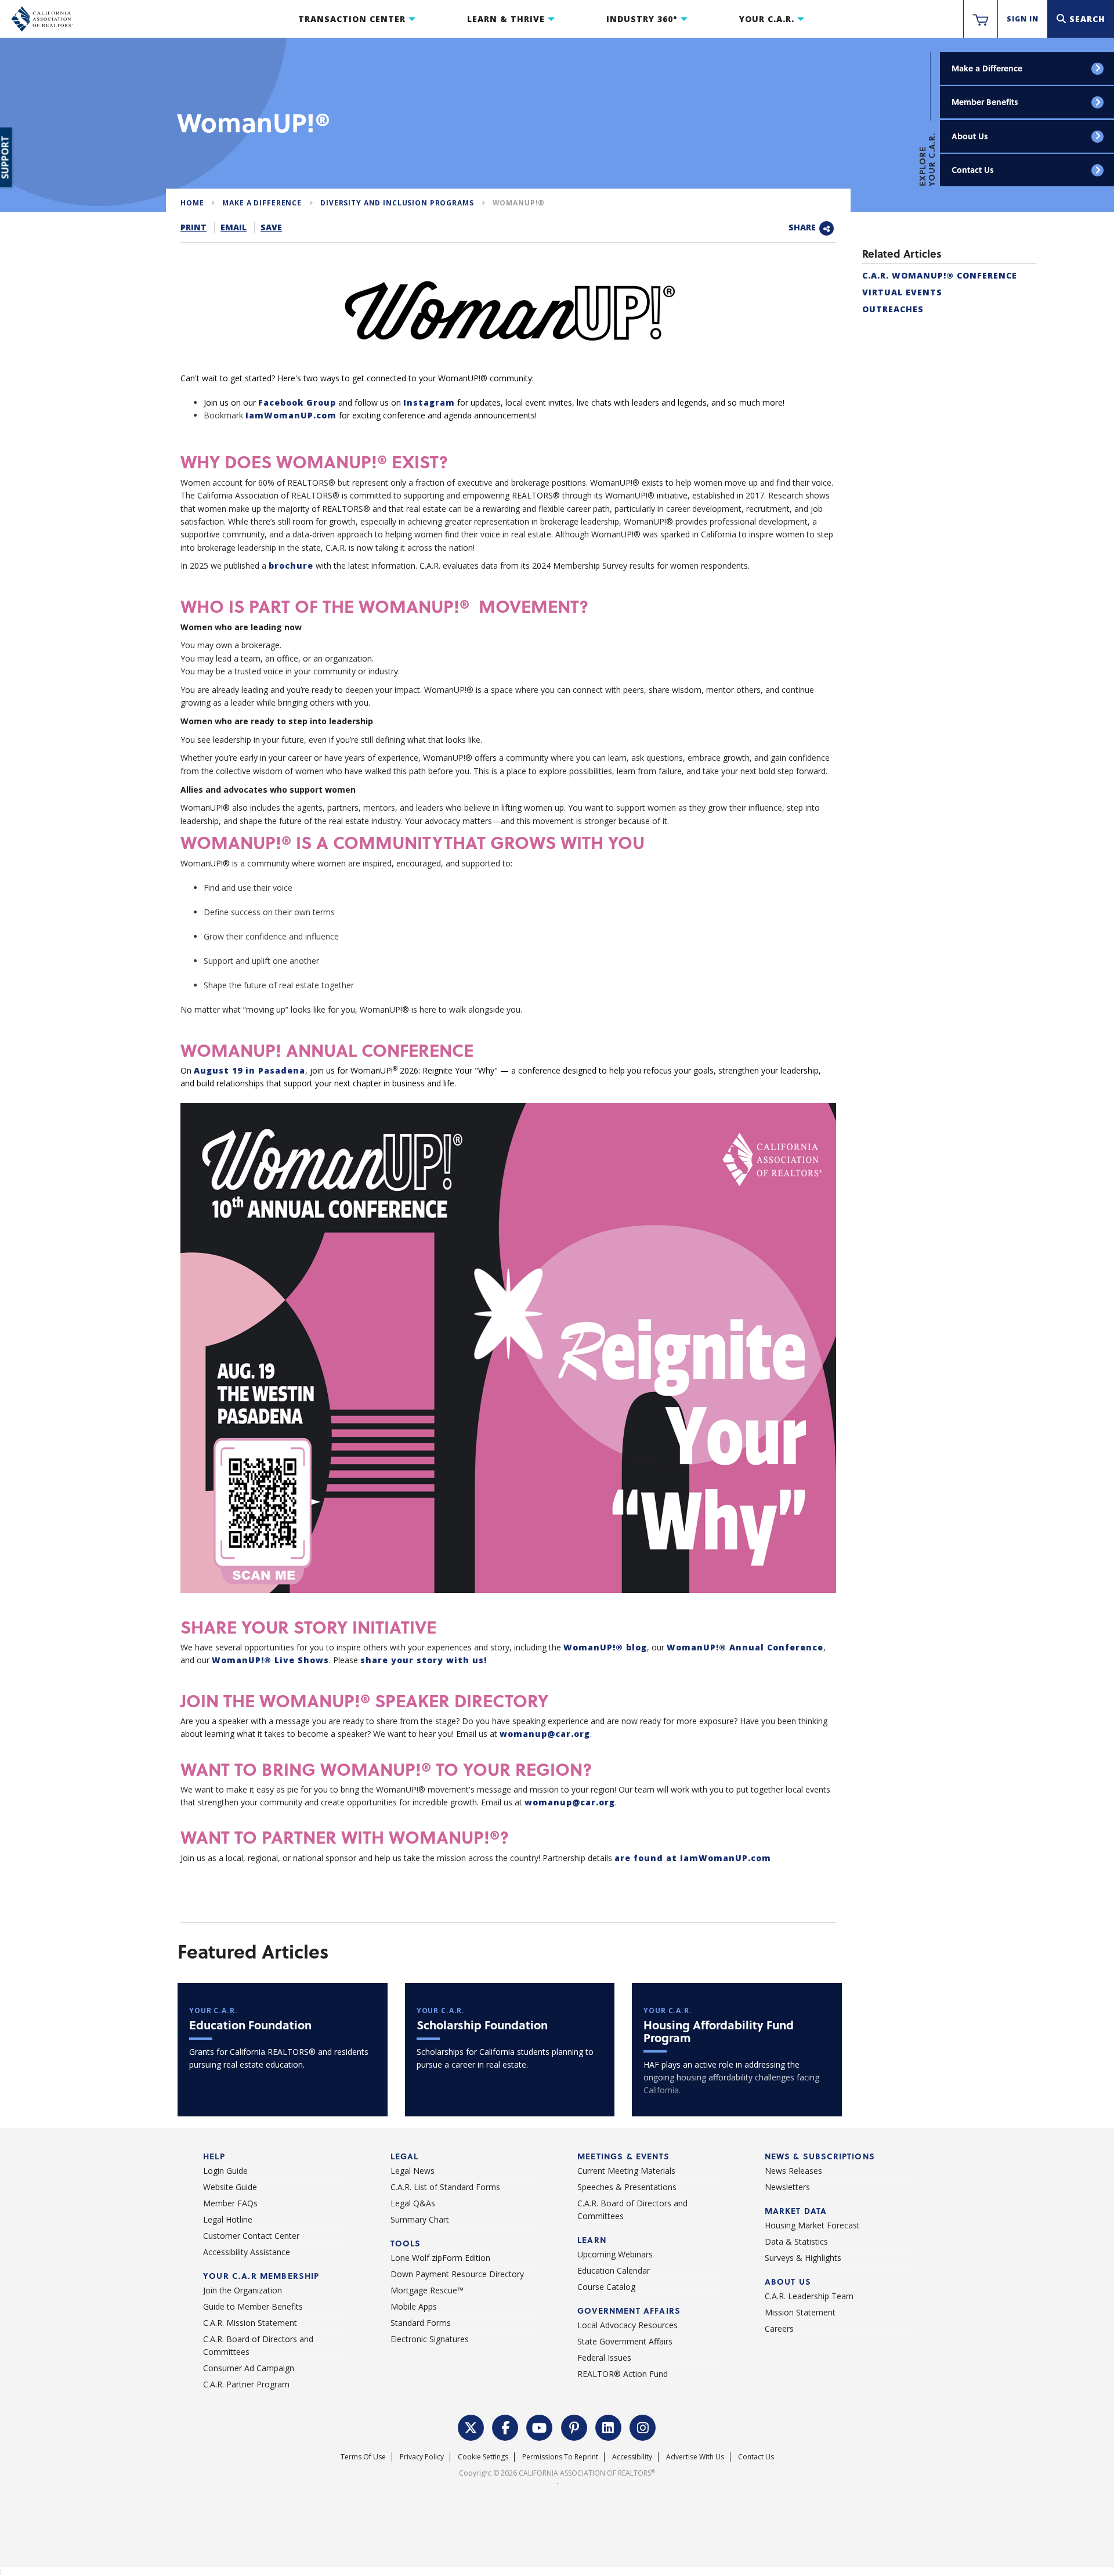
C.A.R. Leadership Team (809, 2296)
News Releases (793, 2171)
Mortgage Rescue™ (427, 2290)
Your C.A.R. (767, 19)
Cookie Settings (483, 2457)
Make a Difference (987, 68)
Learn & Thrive (506, 19)
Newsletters (787, 2187)
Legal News (413, 2171)
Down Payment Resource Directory (457, 2274)
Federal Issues (604, 2358)
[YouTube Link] (540, 2426)
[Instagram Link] (643, 2426)
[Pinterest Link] (574, 2426)
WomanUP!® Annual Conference (745, 1647)
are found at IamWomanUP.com (693, 1858)
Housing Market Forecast (812, 2225)
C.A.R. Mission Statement (250, 2323)
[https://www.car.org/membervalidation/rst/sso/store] (981, 19)
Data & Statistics (796, 2241)
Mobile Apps (414, 2306)
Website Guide (230, 2187)
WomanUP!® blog (605, 1647)
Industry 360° (642, 19)
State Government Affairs (625, 2341)
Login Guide (225, 2171)
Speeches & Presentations (627, 2187)
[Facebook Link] (505, 2426)
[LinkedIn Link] (609, 2426)
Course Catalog (606, 2287)
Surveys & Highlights (803, 2258)
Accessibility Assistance (247, 2252)
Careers (779, 2328)
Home (192, 203)
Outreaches (893, 309)
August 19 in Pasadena (249, 1070)
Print (193, 227)
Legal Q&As (413, 2203)
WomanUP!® (519, 203)
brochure (291, 566)
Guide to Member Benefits (253, 2306)
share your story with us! (424, 1660)
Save (271, 227)
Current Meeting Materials (626, 2171)
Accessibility (632, 2457)
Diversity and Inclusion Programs (397, 203)
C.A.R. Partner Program (246, 2384)
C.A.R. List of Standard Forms (445, 2187)
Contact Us (973, 170)
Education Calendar (614, 2270)
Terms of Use (363, 2457)
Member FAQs (230, 2203)
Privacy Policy (422, 2457)
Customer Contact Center (251, 2236)
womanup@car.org (545, 1734)
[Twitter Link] (471, 2426)
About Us (970, 136)
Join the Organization (243, 2290)
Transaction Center (352, 19)
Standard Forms (421, 2323)
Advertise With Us (695, 2457)
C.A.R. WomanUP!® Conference (940, 275)
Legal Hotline (228, 2219)
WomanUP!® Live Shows (270, 1660)
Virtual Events (902, 292)
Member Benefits (985, 102)
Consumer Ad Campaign (249, 2368)
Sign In (1023, 19)
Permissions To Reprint (560, 2457)
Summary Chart (420, 2219)
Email (234, 227)
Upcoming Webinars (615, 2254)
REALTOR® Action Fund (623, 2374)
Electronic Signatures (430, 2339)
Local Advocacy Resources (627, 2325)
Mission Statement (800, 2312)
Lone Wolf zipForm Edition (440, 2258)
